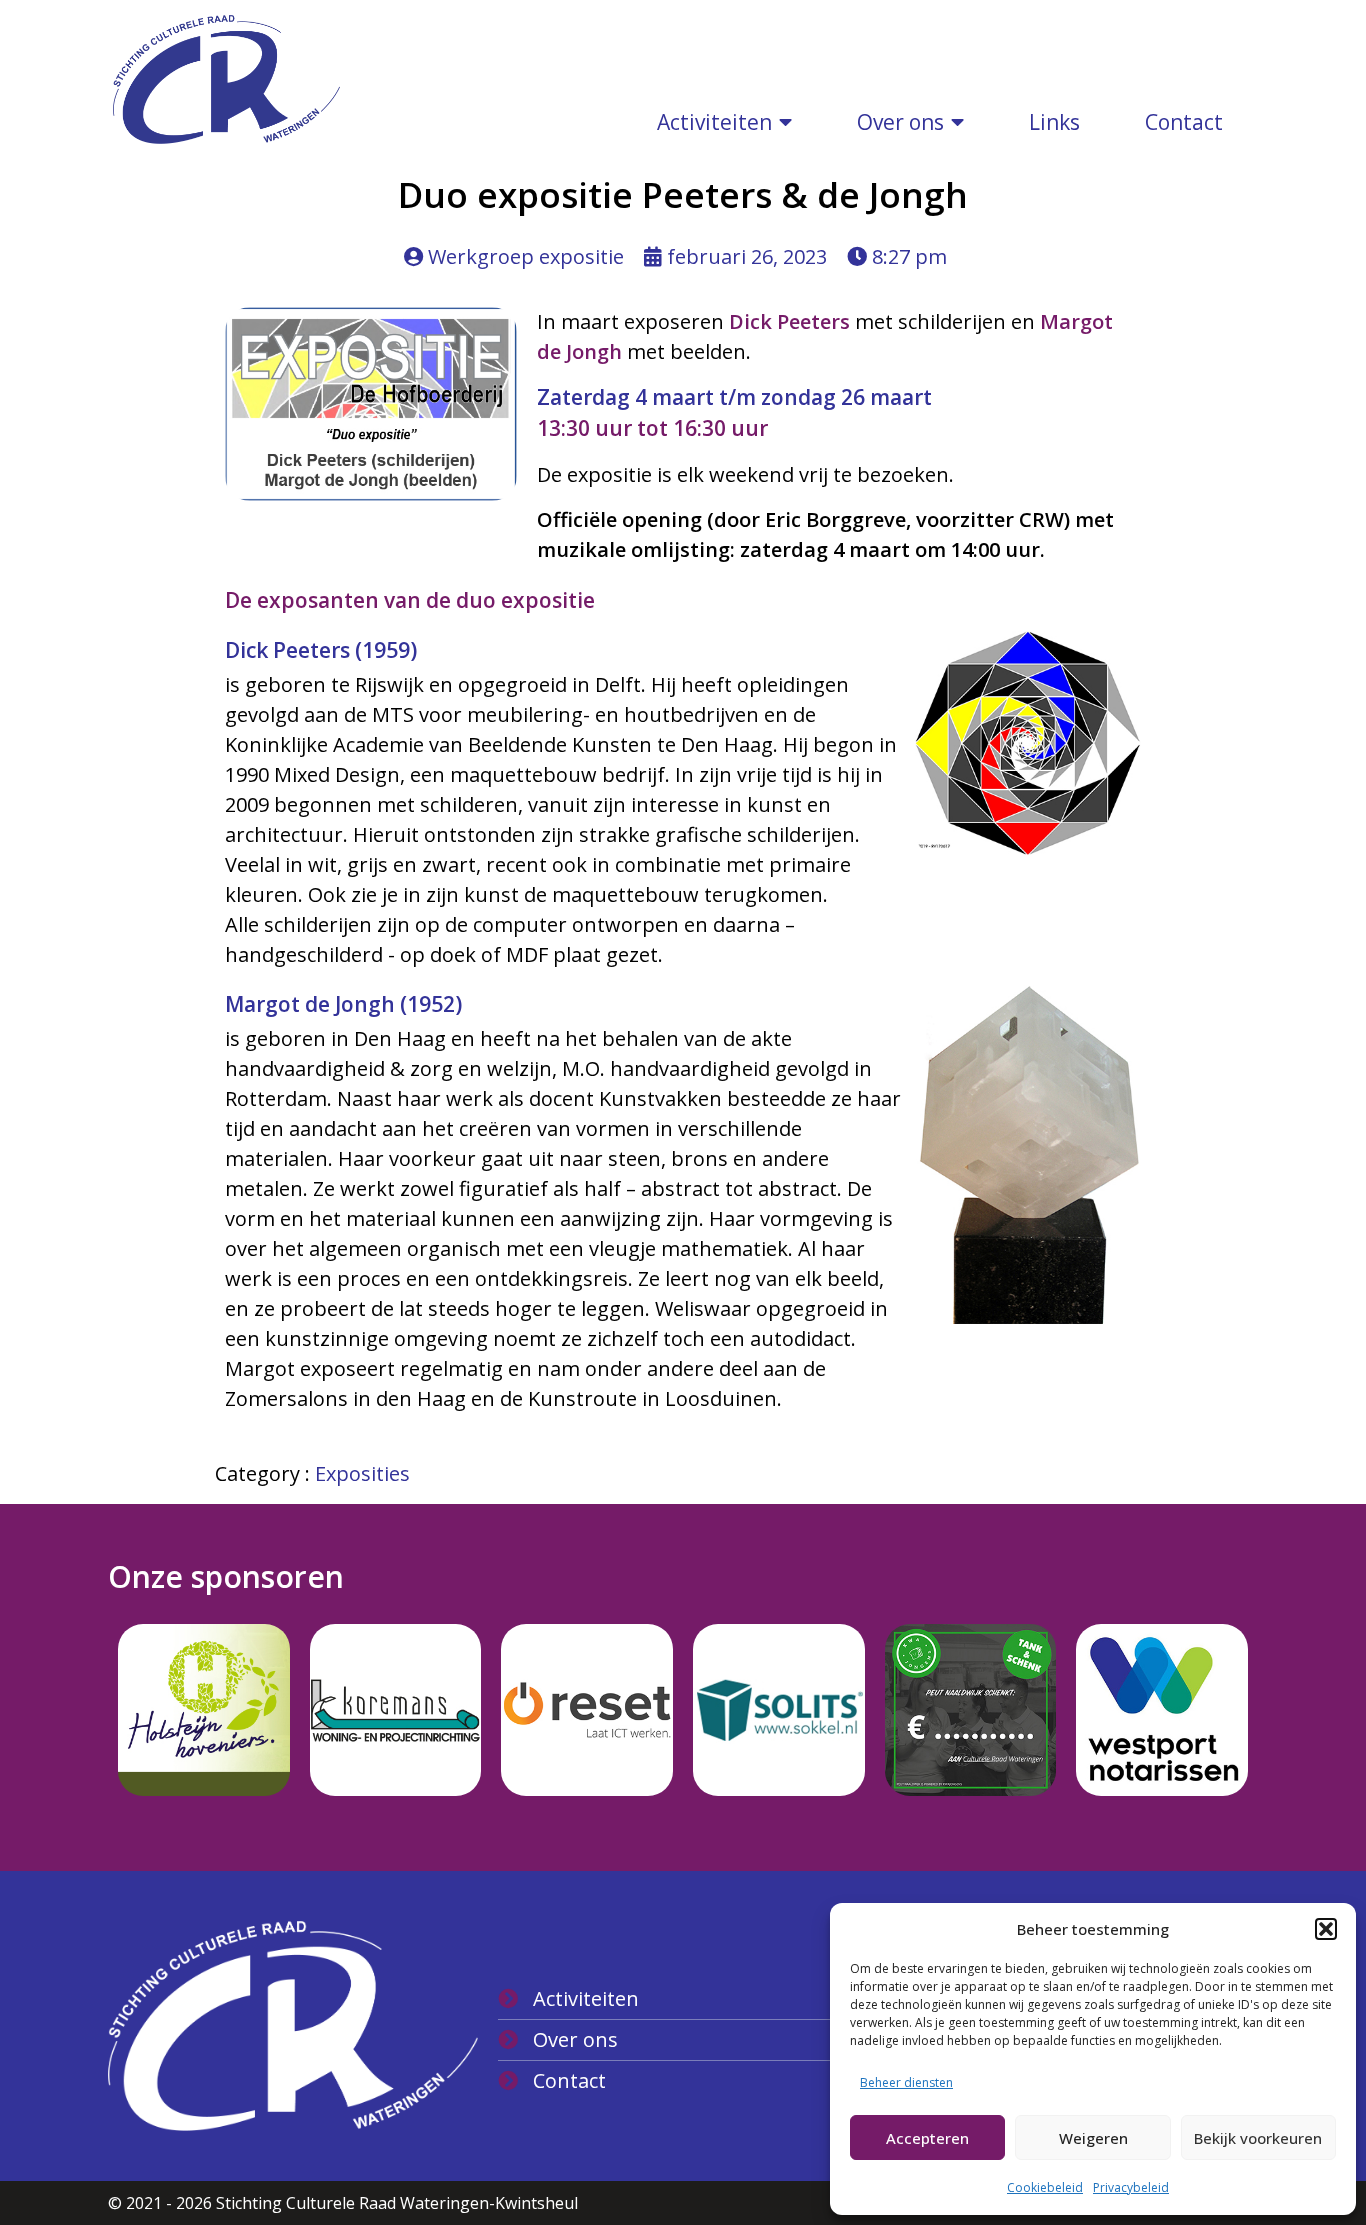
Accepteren (927, 2138)
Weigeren (1093, 2138)
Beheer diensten (906, 2082)
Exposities (362, 1473)
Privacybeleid (1131, 2187)
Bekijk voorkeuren (1258, 2138)
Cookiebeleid (1045, 2187)
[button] (1326, 1929)
